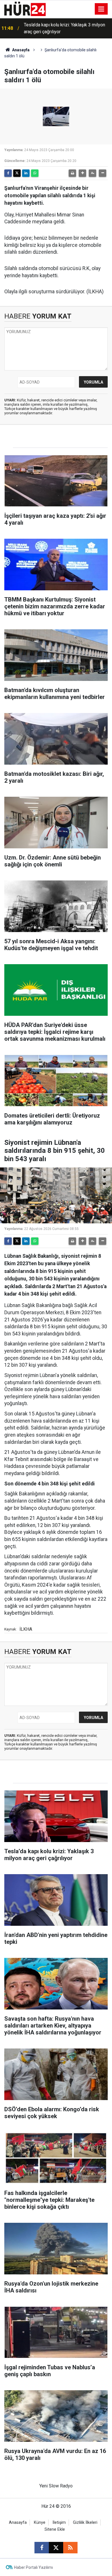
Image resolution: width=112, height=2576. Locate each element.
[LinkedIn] (26, 173)
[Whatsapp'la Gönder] (35, 173)
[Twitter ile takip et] (56, 2548)
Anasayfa (20, 50)
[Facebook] (8, 173)
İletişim (59, 2523)
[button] (82, 173)
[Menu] (101, 9)
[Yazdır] (72, 173)
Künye (40, 2523)
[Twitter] (17, 173)
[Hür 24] (25, 8)
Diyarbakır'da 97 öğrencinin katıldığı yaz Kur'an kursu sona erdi (63, 28)
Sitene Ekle (55, 2529)
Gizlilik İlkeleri (85, 2523)
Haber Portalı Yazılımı (33, 2567)
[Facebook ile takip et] (42, 2548)
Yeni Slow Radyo (56, 2486)
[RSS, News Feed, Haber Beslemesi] (70, 2548)
